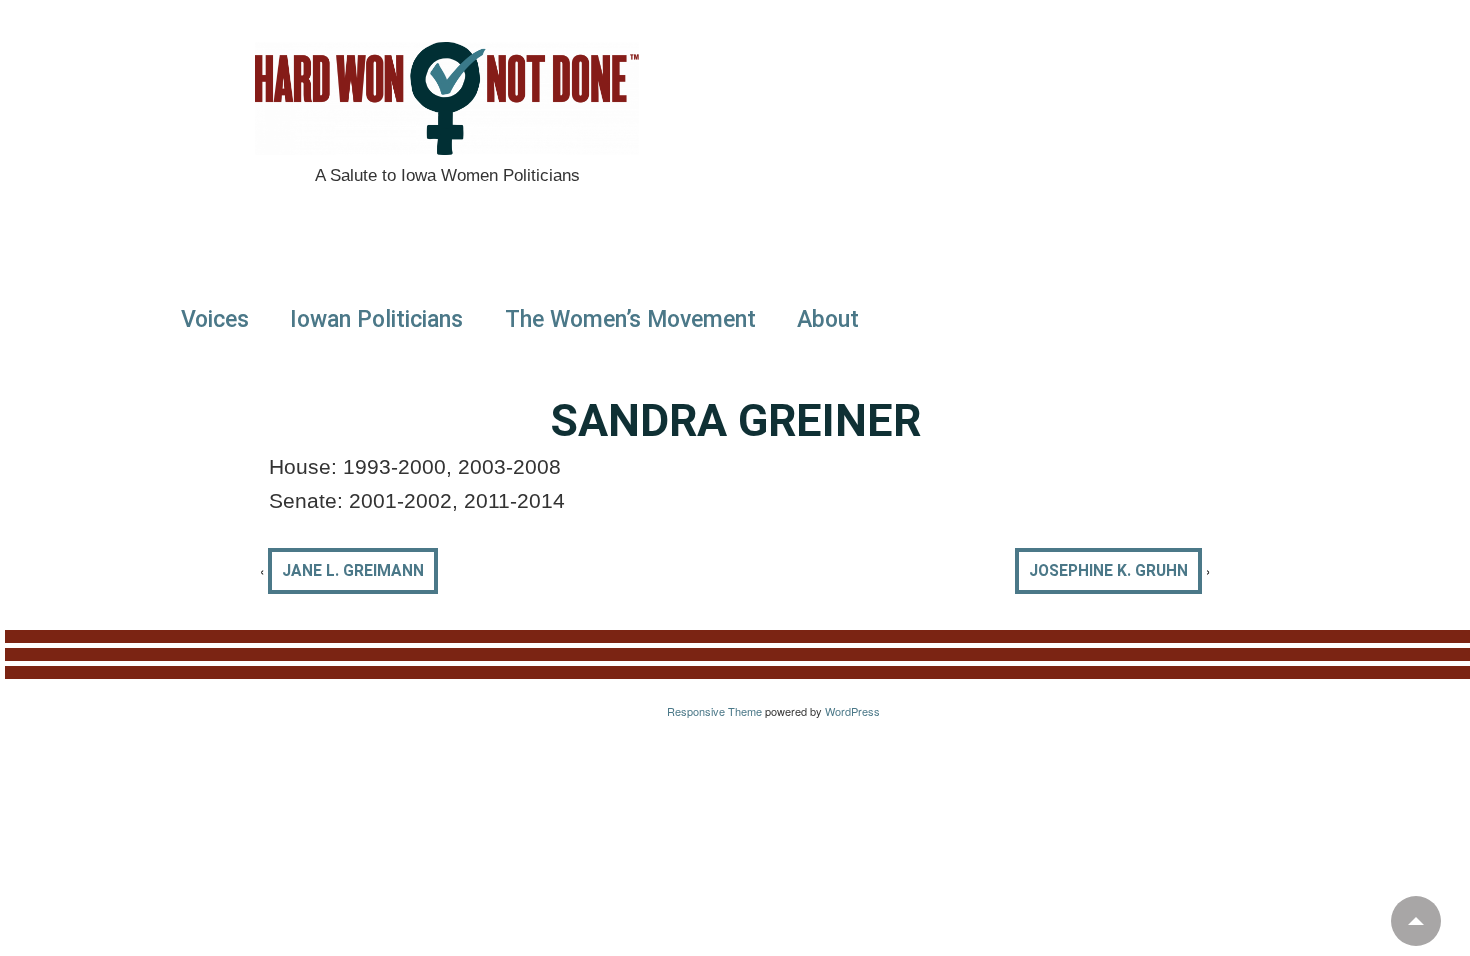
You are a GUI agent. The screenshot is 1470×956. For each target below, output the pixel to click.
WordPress (852, 711)
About (828, 319)
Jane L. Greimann (353, 571)
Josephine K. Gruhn (1108, 571)
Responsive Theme (714, 711)
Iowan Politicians (376, 319)
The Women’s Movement (630, 319)
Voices (215, 319)
